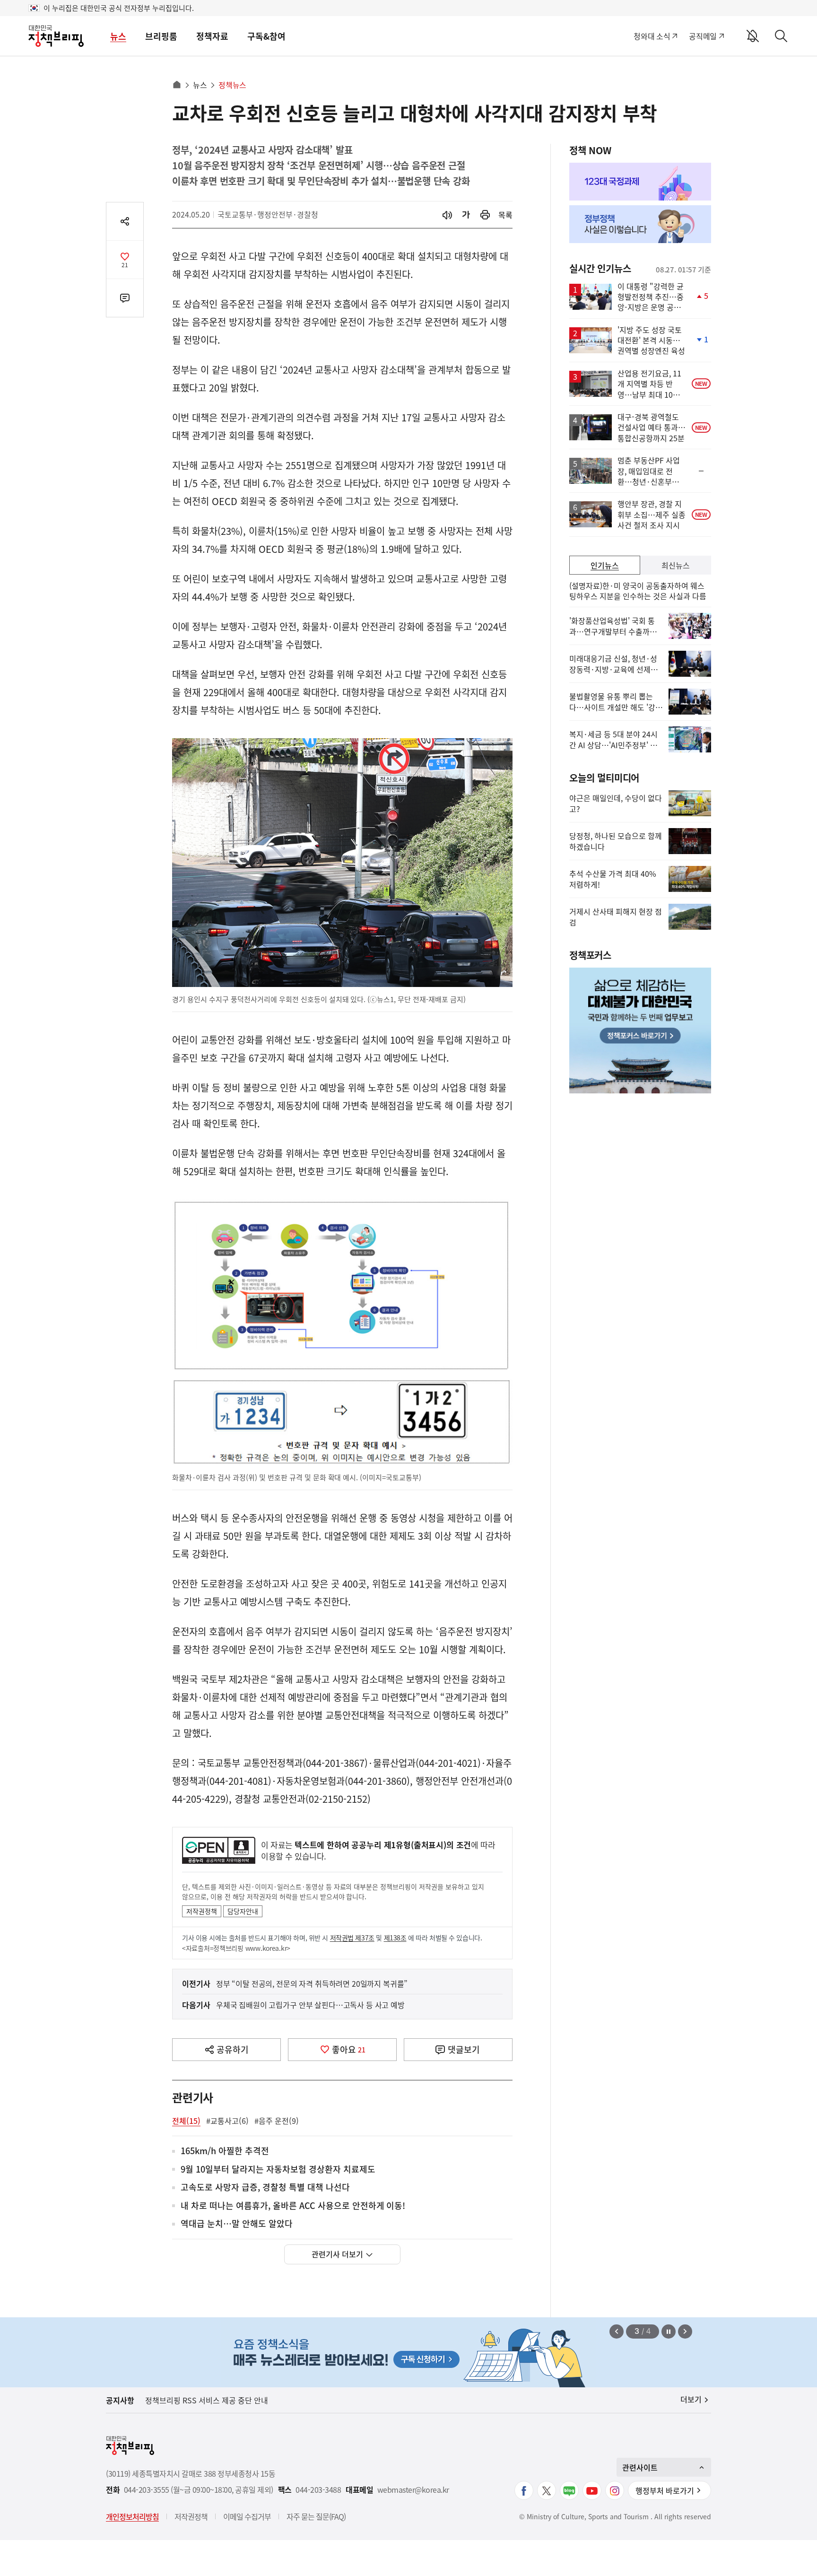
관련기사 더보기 (337, 2254)
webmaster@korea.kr (413, 2490)
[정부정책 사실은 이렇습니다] (640, 224)
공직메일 (703, 36)
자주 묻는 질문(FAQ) (316, 2516)
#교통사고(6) (227, 2121)
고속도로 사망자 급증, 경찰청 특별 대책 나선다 (265, 2187)
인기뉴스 (605, 565)
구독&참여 (266, 36)
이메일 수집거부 (247, 2516)
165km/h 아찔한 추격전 (225, 2151)
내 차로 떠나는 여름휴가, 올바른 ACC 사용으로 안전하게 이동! (293, 2206)
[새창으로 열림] (485, 215)
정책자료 (212, 36)
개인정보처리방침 (132, 2516)
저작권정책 (202, 1911)
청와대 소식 (652, 36)
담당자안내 (243, 1911)
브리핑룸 (161, 36)
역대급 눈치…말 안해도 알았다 (237, 2224)
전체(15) (186, 2121)
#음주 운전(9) (277, 2121)
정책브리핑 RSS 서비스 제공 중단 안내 (207, 2400)
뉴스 (118, 36)
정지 (669, 2331)
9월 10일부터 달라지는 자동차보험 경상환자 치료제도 (278, 2170)
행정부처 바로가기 (665, 2490)
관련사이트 (640, 2467)
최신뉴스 (676, 565)
